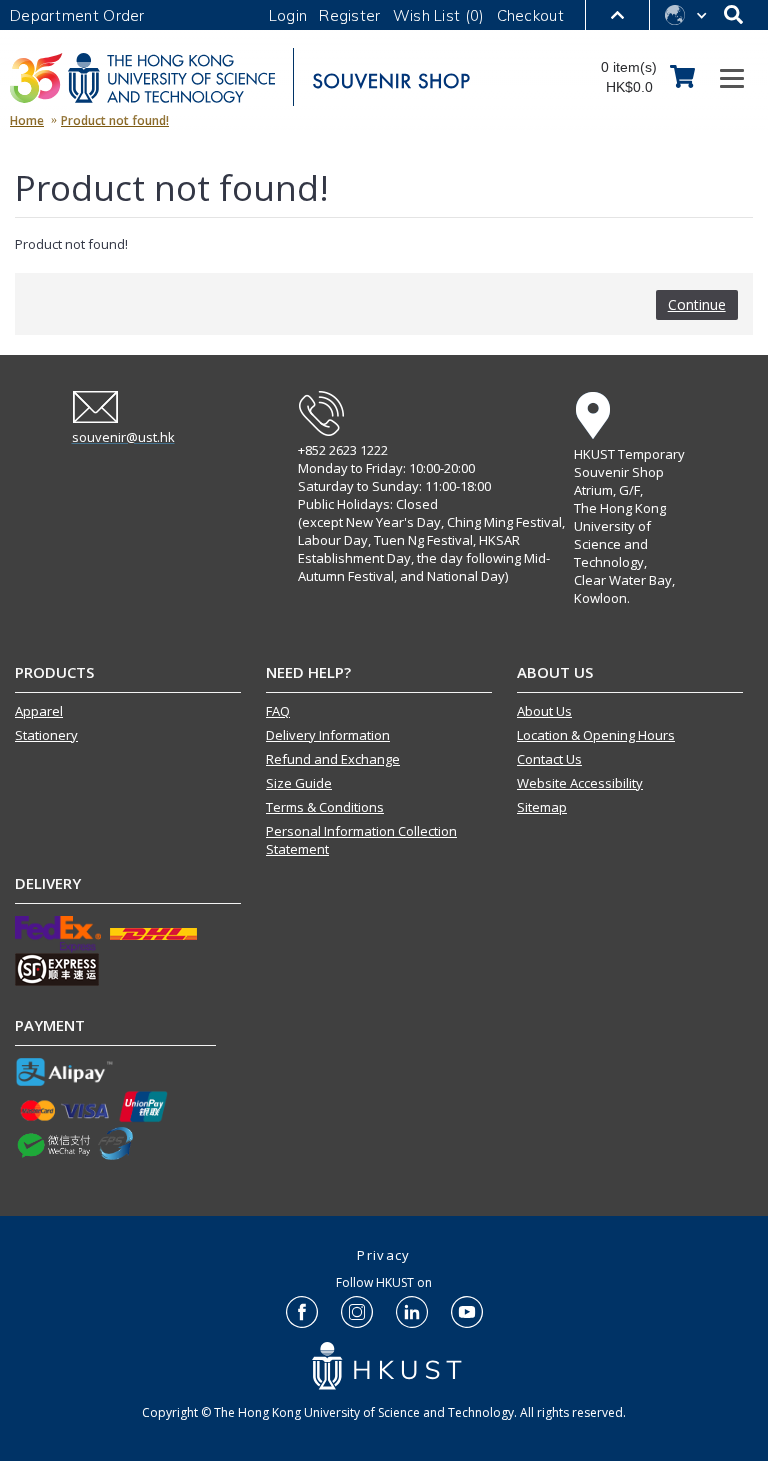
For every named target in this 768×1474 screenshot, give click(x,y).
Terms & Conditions (325, 807)
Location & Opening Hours (596, 735)
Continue (697, 304)
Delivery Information (328, 735)
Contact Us (549, 759)
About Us (544, 711)
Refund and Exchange (333, 759)
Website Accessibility (580, 783)
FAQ (278, 711)
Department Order (77, 15)
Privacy (383, 1255)
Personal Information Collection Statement (361, 840)
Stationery (46, 735)
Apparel (39, 711)
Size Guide (299, 783)
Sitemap (542, 807)
